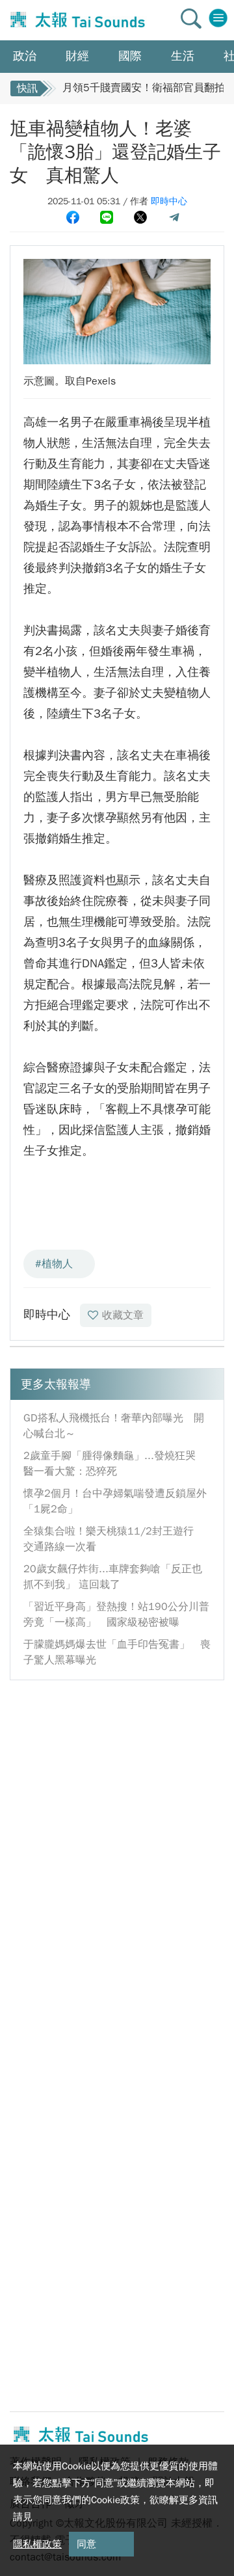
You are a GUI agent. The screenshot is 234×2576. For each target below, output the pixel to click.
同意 (86, 2544)
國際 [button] (130, 56)
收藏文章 (123, 1315)
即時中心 (169, 201)
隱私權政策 (37, 2544)
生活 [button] (183, 56)
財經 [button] (77, 56)
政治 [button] (25, 56)
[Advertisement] (117, 1810)
